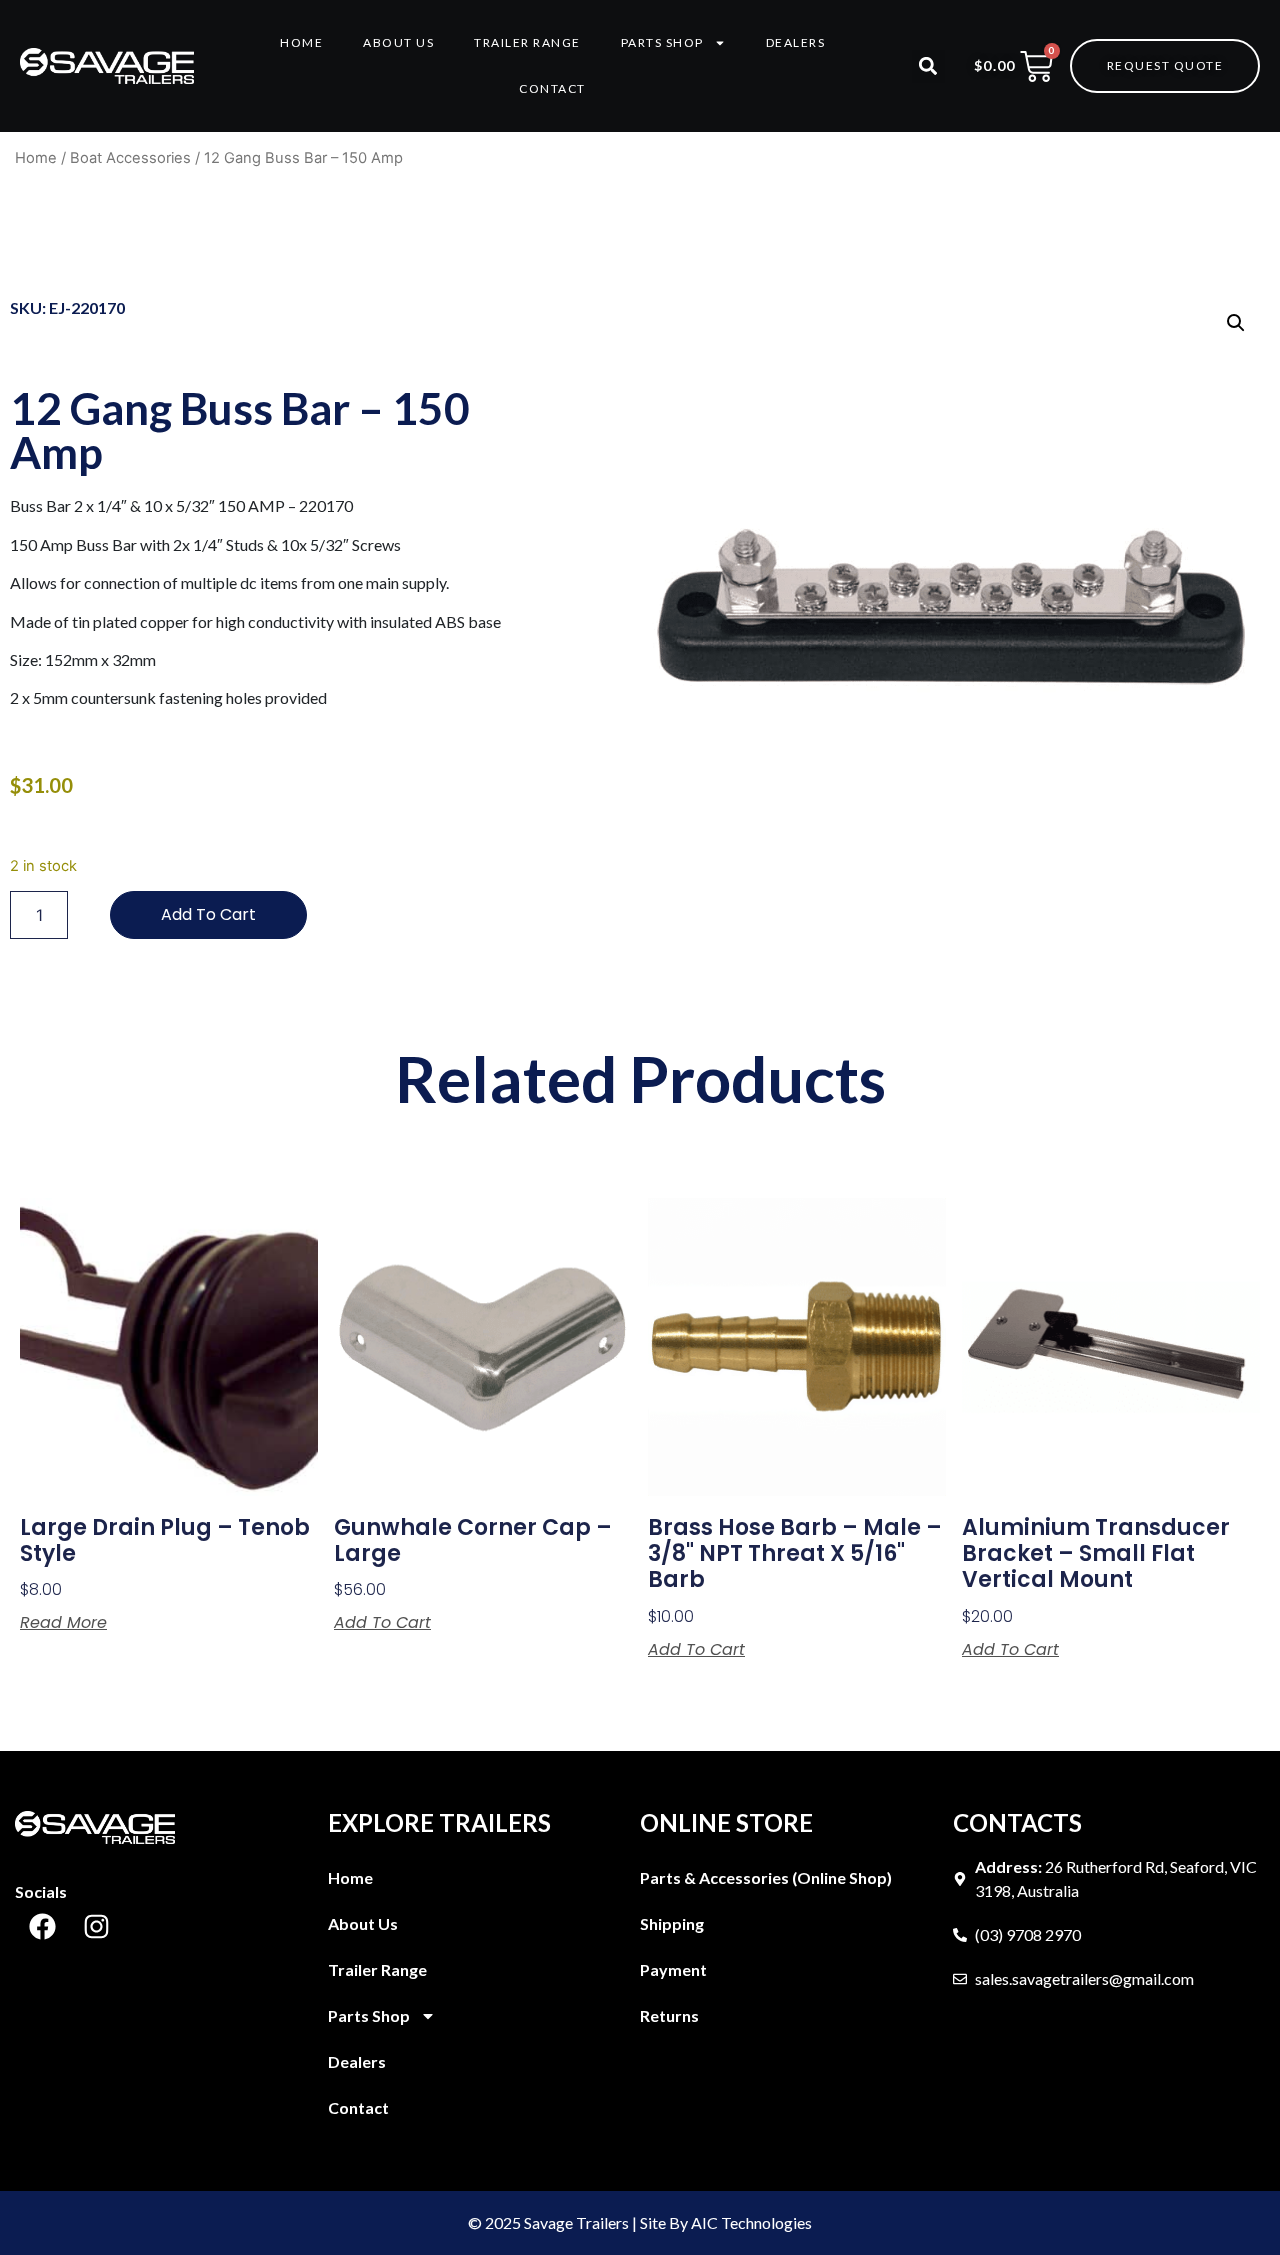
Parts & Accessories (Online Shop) (766, 1877)
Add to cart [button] (382, 1623)
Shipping (672, 1923)
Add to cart (208, 914)
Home (301, 42)
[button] (928, 66)
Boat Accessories (130, 158)
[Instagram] (96, 1927)
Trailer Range (527, 42)
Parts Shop (662, 42)
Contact (552, 88)
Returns (669, 2015)
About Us (398, 42)
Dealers (796, 42)
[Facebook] (42, 1927)
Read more (63, 1623)
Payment (673, 1969)
